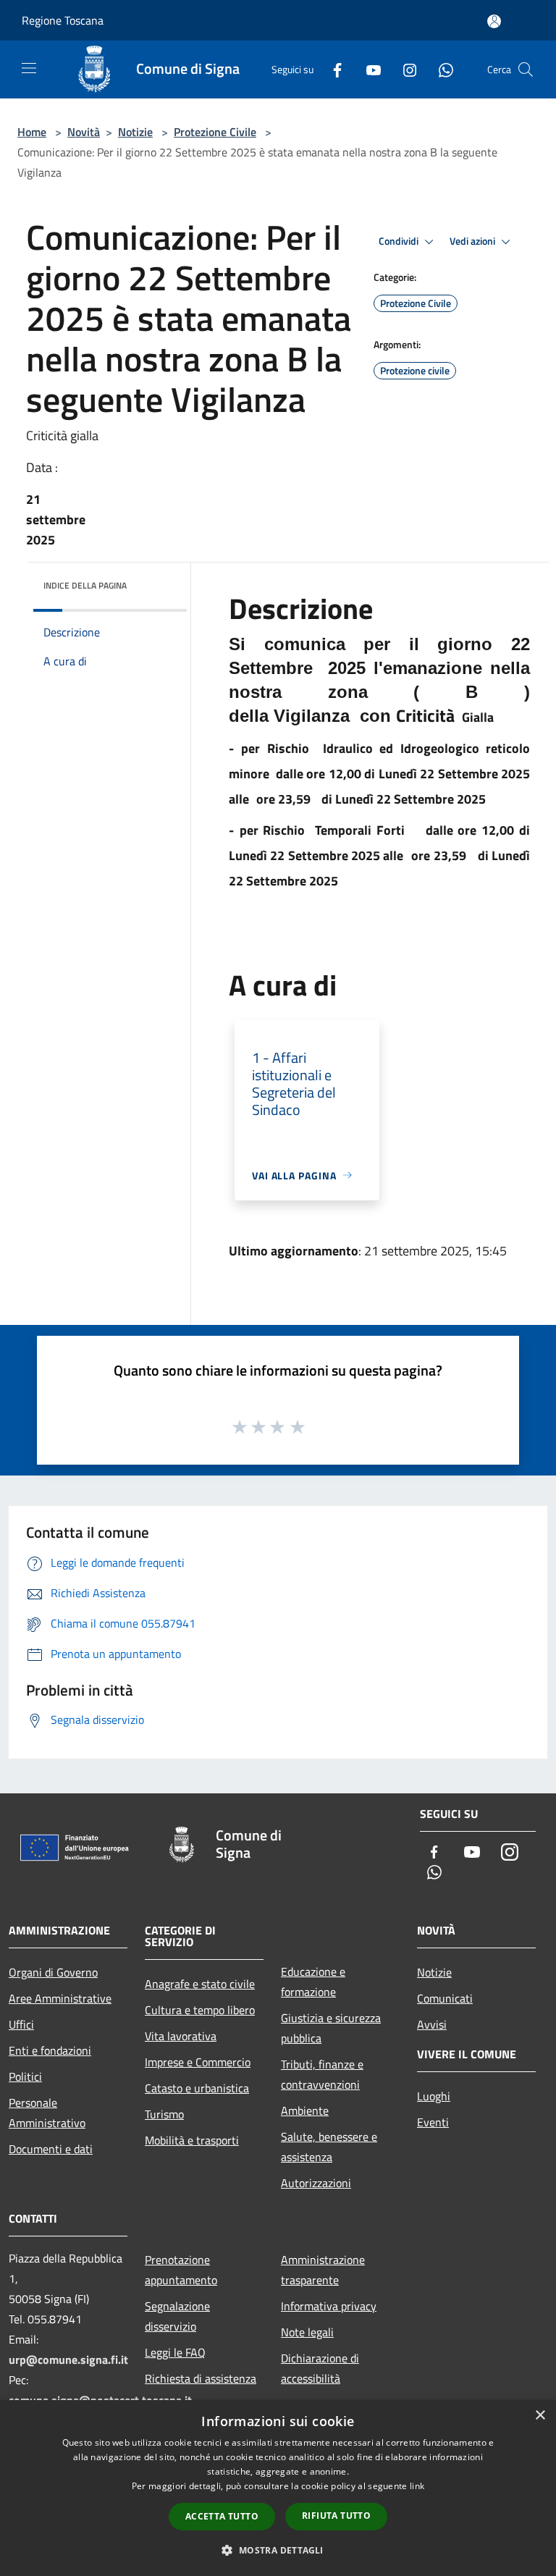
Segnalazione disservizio (177, 2316)
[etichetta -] (298, 1426)
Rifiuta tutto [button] (336, 2516)
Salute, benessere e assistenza (329, 2147)
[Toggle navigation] (29, 68)
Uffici (21, 2024)
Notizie (135, 132)
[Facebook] (332, 69)
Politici (25, 2076)
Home (32, 132)
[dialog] (278, 2488)
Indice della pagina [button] (85, 585)
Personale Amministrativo (47, 2113)
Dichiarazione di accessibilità (320, 2368)
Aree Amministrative (60, 1998)
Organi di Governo (53, 1972)
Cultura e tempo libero (200, 2010)
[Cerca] (526, 70)
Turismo (164, 2114)
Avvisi (432, 2024)
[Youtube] (368, 69)
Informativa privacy (329, 2306)
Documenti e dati (51, 2149)
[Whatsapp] (440, 69)
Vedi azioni (473, 241)
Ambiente (305, 2110)
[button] (278, 2550)
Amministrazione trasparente (323, 2270)
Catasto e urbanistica (197, 2088)
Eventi (433, 2122)
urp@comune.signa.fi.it (68, 2360)
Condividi (400, 241)
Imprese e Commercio (198, 2062)
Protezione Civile (215, 132)
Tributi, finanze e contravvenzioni (322, 2074)
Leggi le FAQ (175, 2352)
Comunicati (445, 1998)
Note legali (307, 2332)
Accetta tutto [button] (222, 2516)
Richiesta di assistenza (201, 2378)
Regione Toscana (63, 20)
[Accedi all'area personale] (494, 21)
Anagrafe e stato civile (200, 1984)
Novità (84, 132)
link (417, 2486)
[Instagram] (404, 69)
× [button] (540, 2416)
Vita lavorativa (181, 2036)
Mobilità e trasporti (192, 2140)
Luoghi (434, 2096)
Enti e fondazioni (50, 2050)
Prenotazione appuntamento (181, 2270)
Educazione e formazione (313, 1982)
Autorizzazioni (316, 2183)
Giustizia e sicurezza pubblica (331, 2028)
